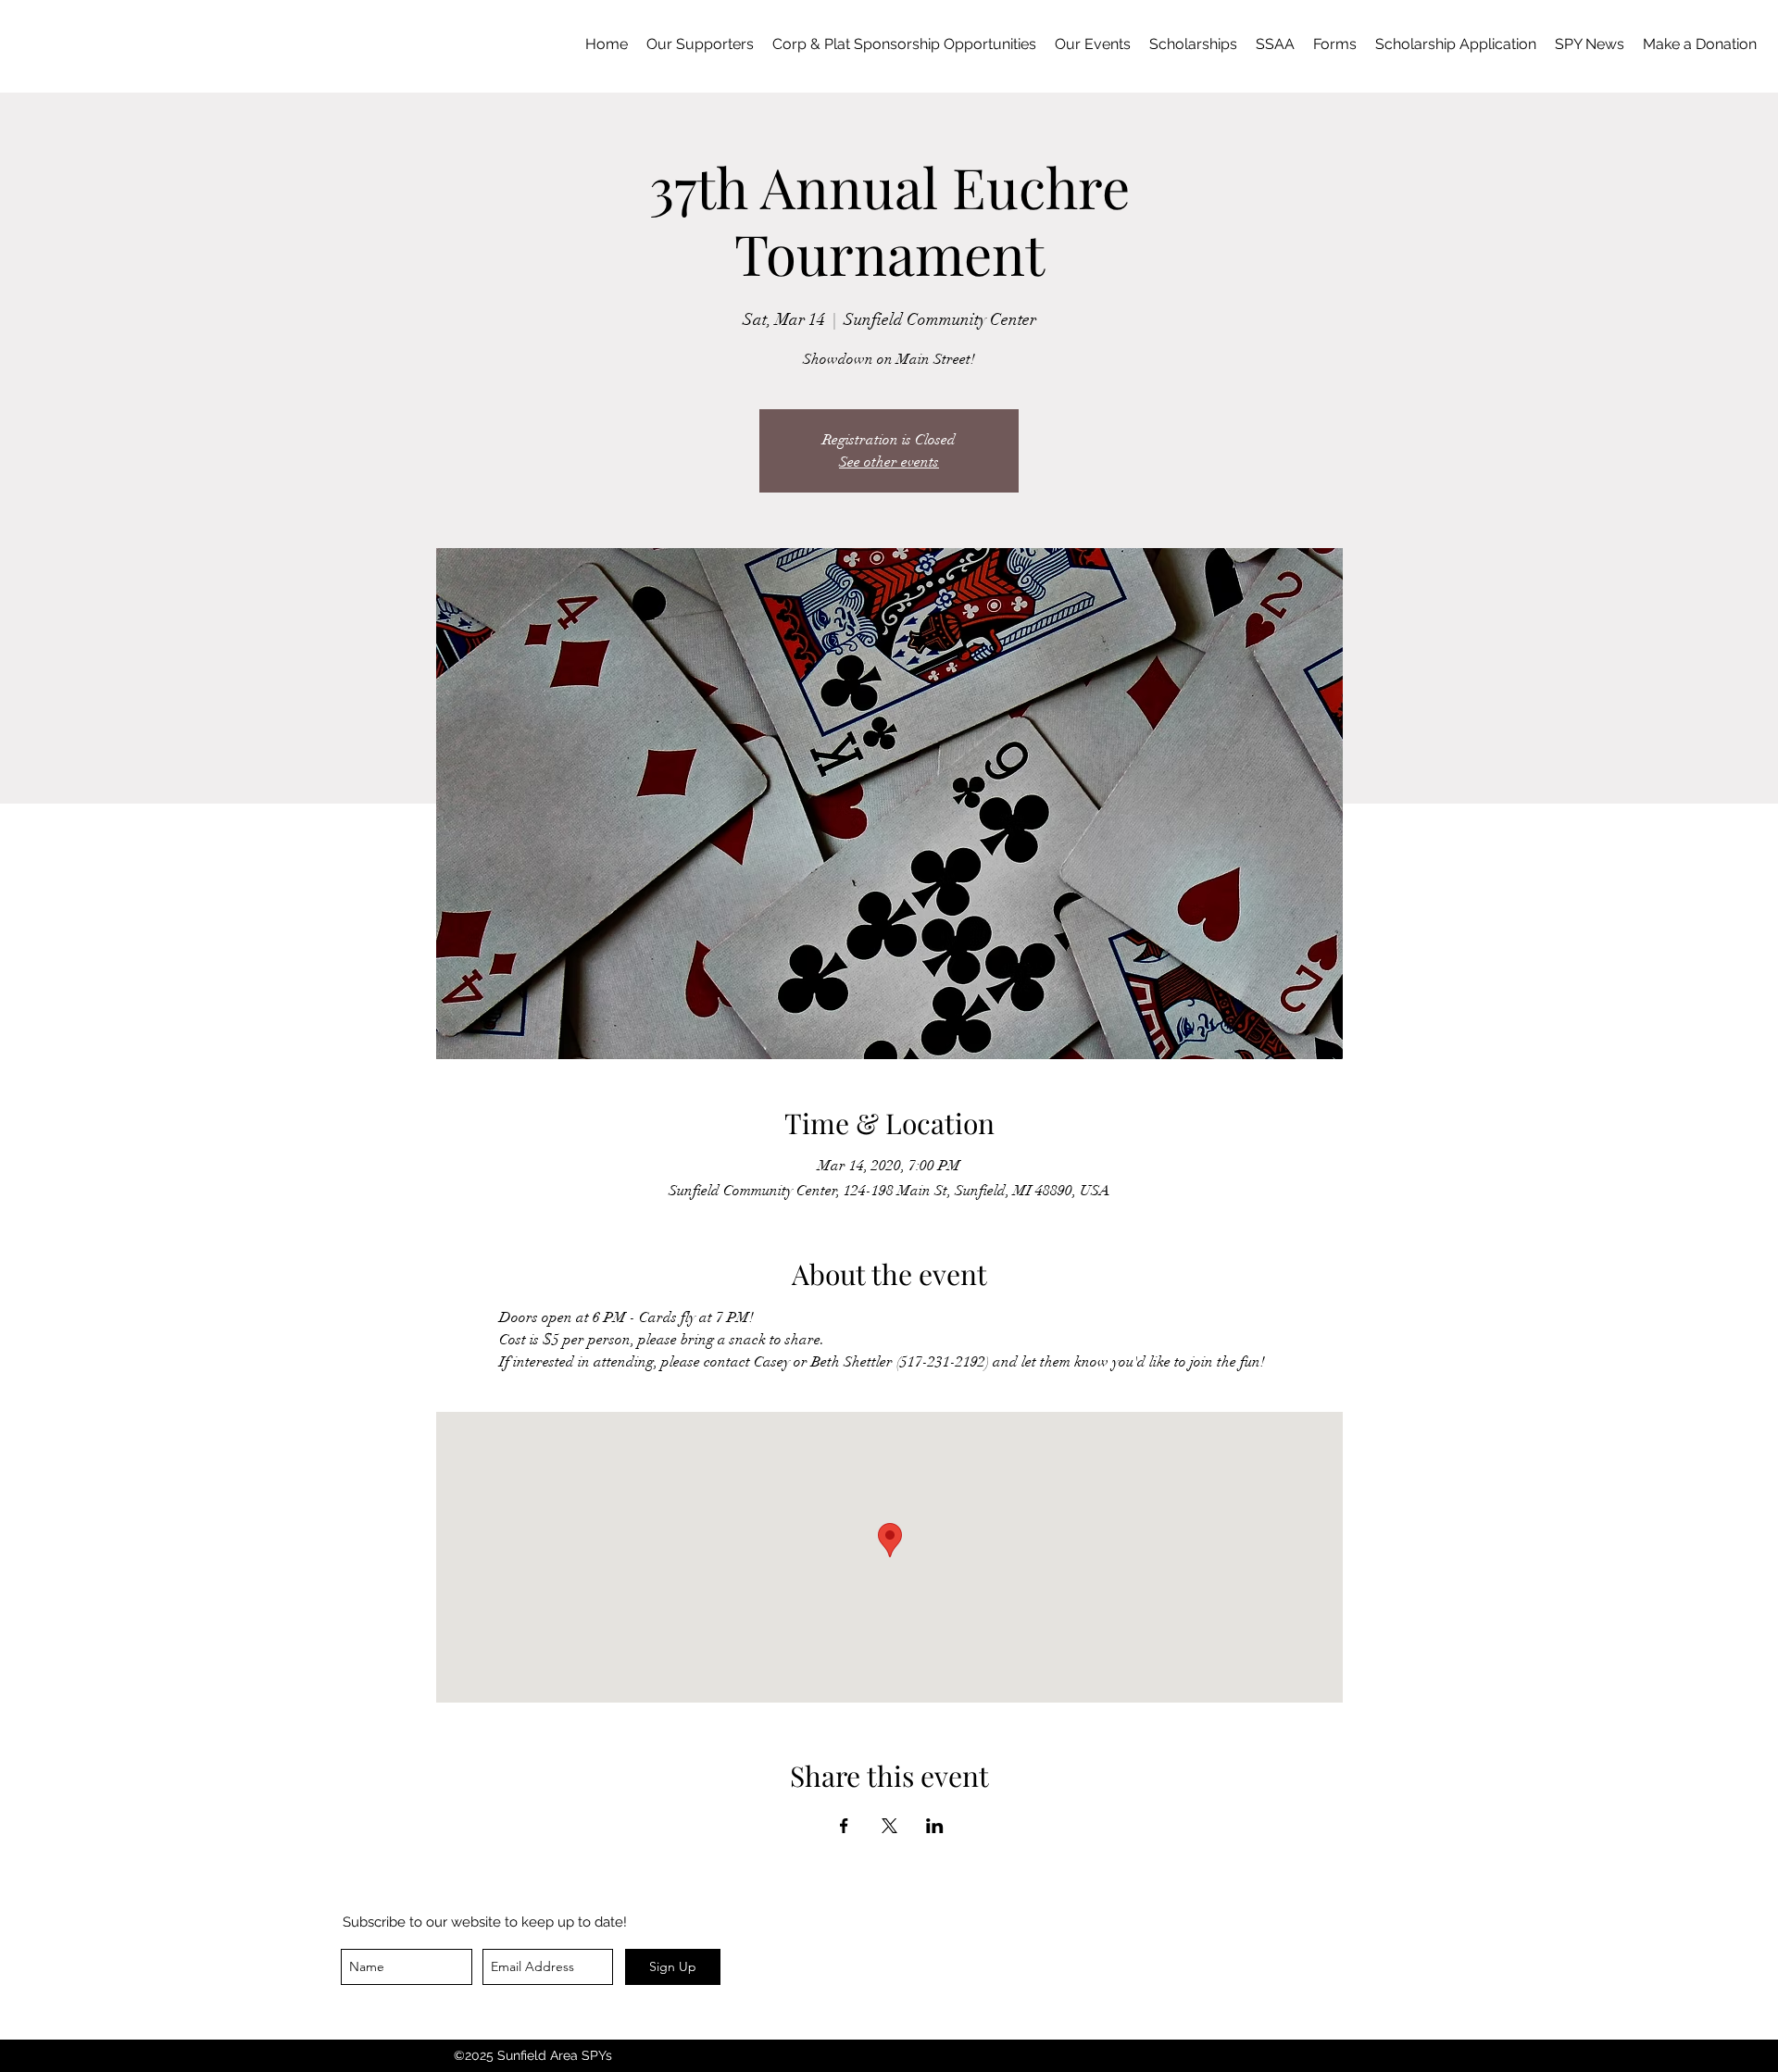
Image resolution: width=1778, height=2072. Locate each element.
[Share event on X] (889, 1826)
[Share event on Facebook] (844, 1826)
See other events (889, 462)
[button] (1335, 44)
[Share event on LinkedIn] (935, 1826)
